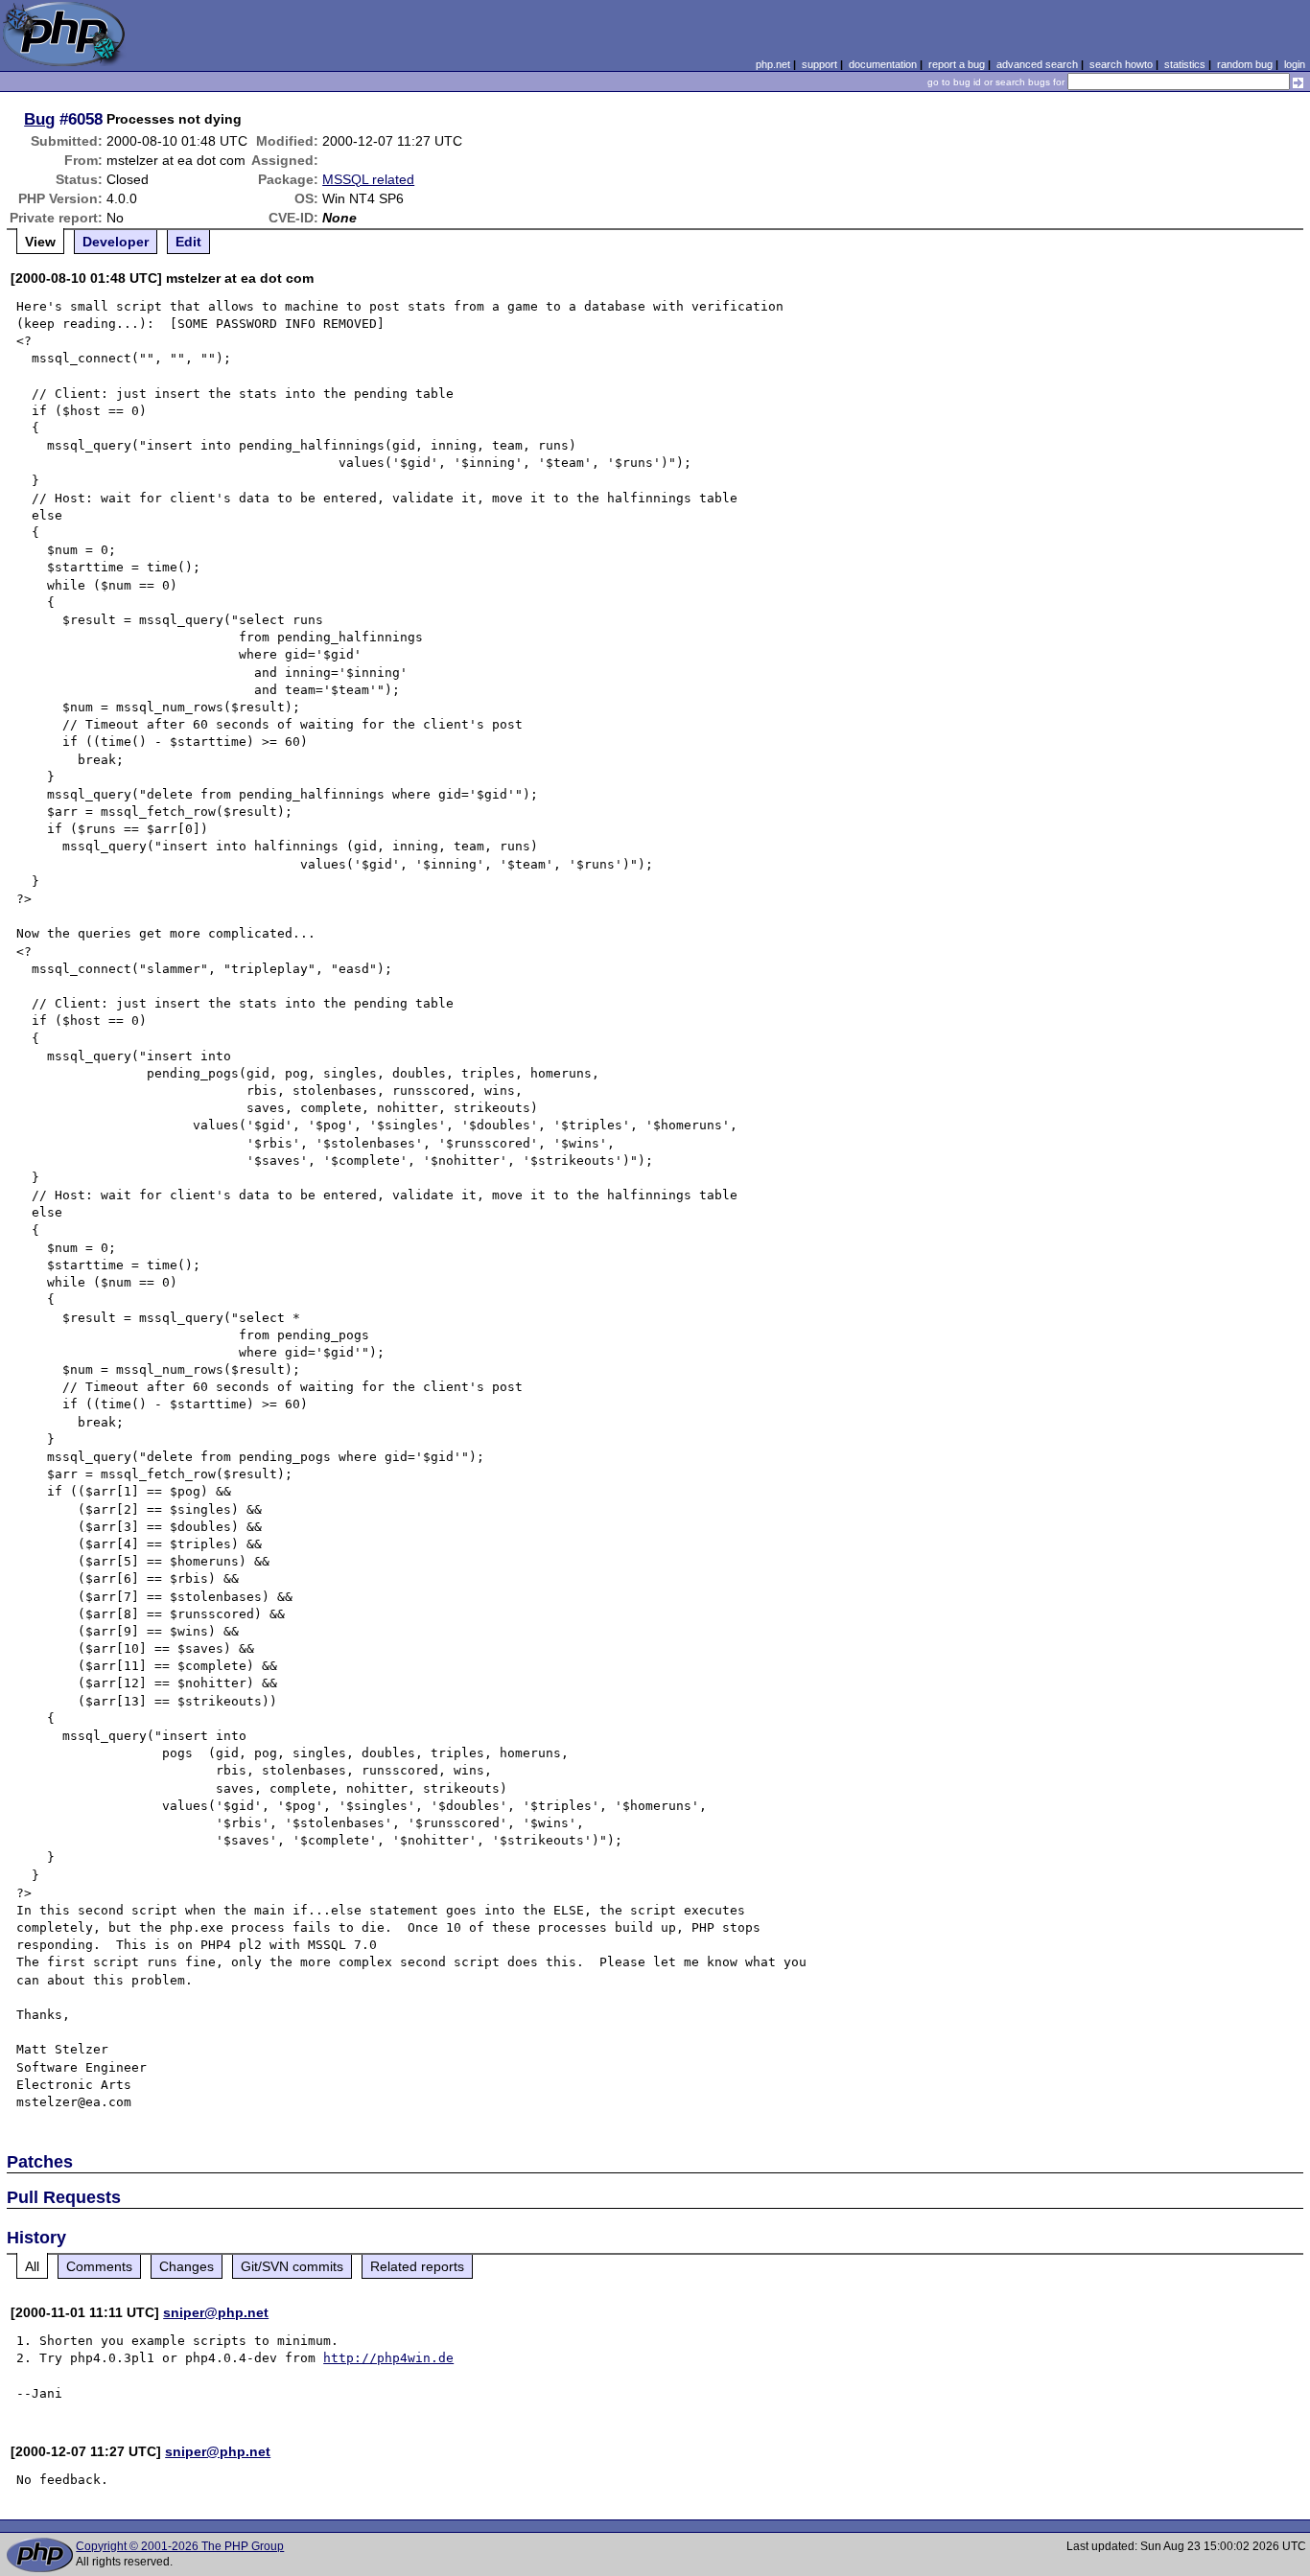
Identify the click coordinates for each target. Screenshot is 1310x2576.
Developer (116, 242)
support (819, 64)
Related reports (417, 2266)
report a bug (957, 64)
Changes (187, 2266)
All (32, 2266)
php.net (773, 64)
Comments (99, 2266)
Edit (188, 242)
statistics (1185, 64)
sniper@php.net (216, 2312)
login (1295, 64)
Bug (39, 119)
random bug (1245, 64)
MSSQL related (368, 179)
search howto (1121, 64)
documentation (883, 64)
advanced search (1037, 64)
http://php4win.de (388, 2358)
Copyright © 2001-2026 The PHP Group (180, 2546)
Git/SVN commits (292, 2266)
